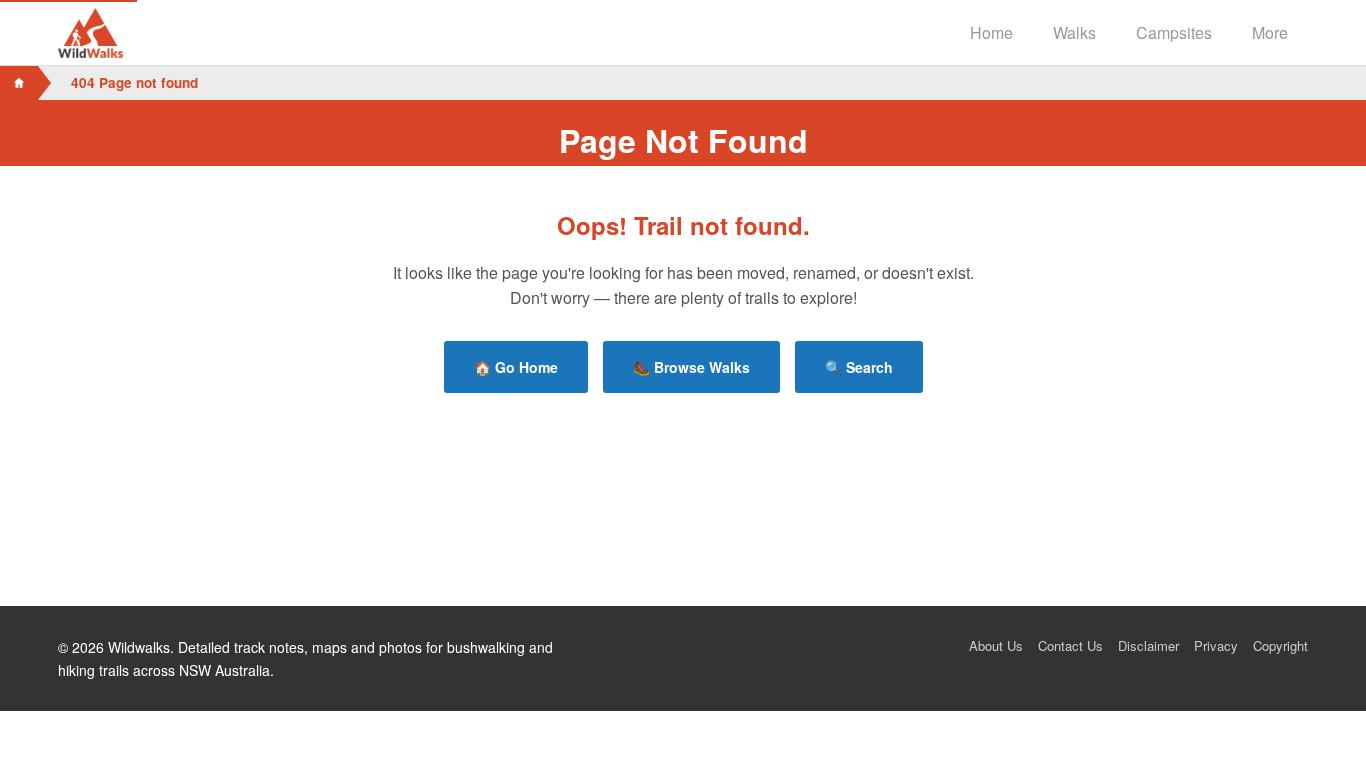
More (1270, 32)
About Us (996, 645)
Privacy (1216, 645)
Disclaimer (1148, 645)
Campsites (1174, 32)
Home (991, 32)
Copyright (1280, 645)
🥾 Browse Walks (691, 367)
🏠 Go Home (516, 367)
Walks (1074, 32)
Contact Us (1070, 645)
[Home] (19, 83)
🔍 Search (859, 367)
